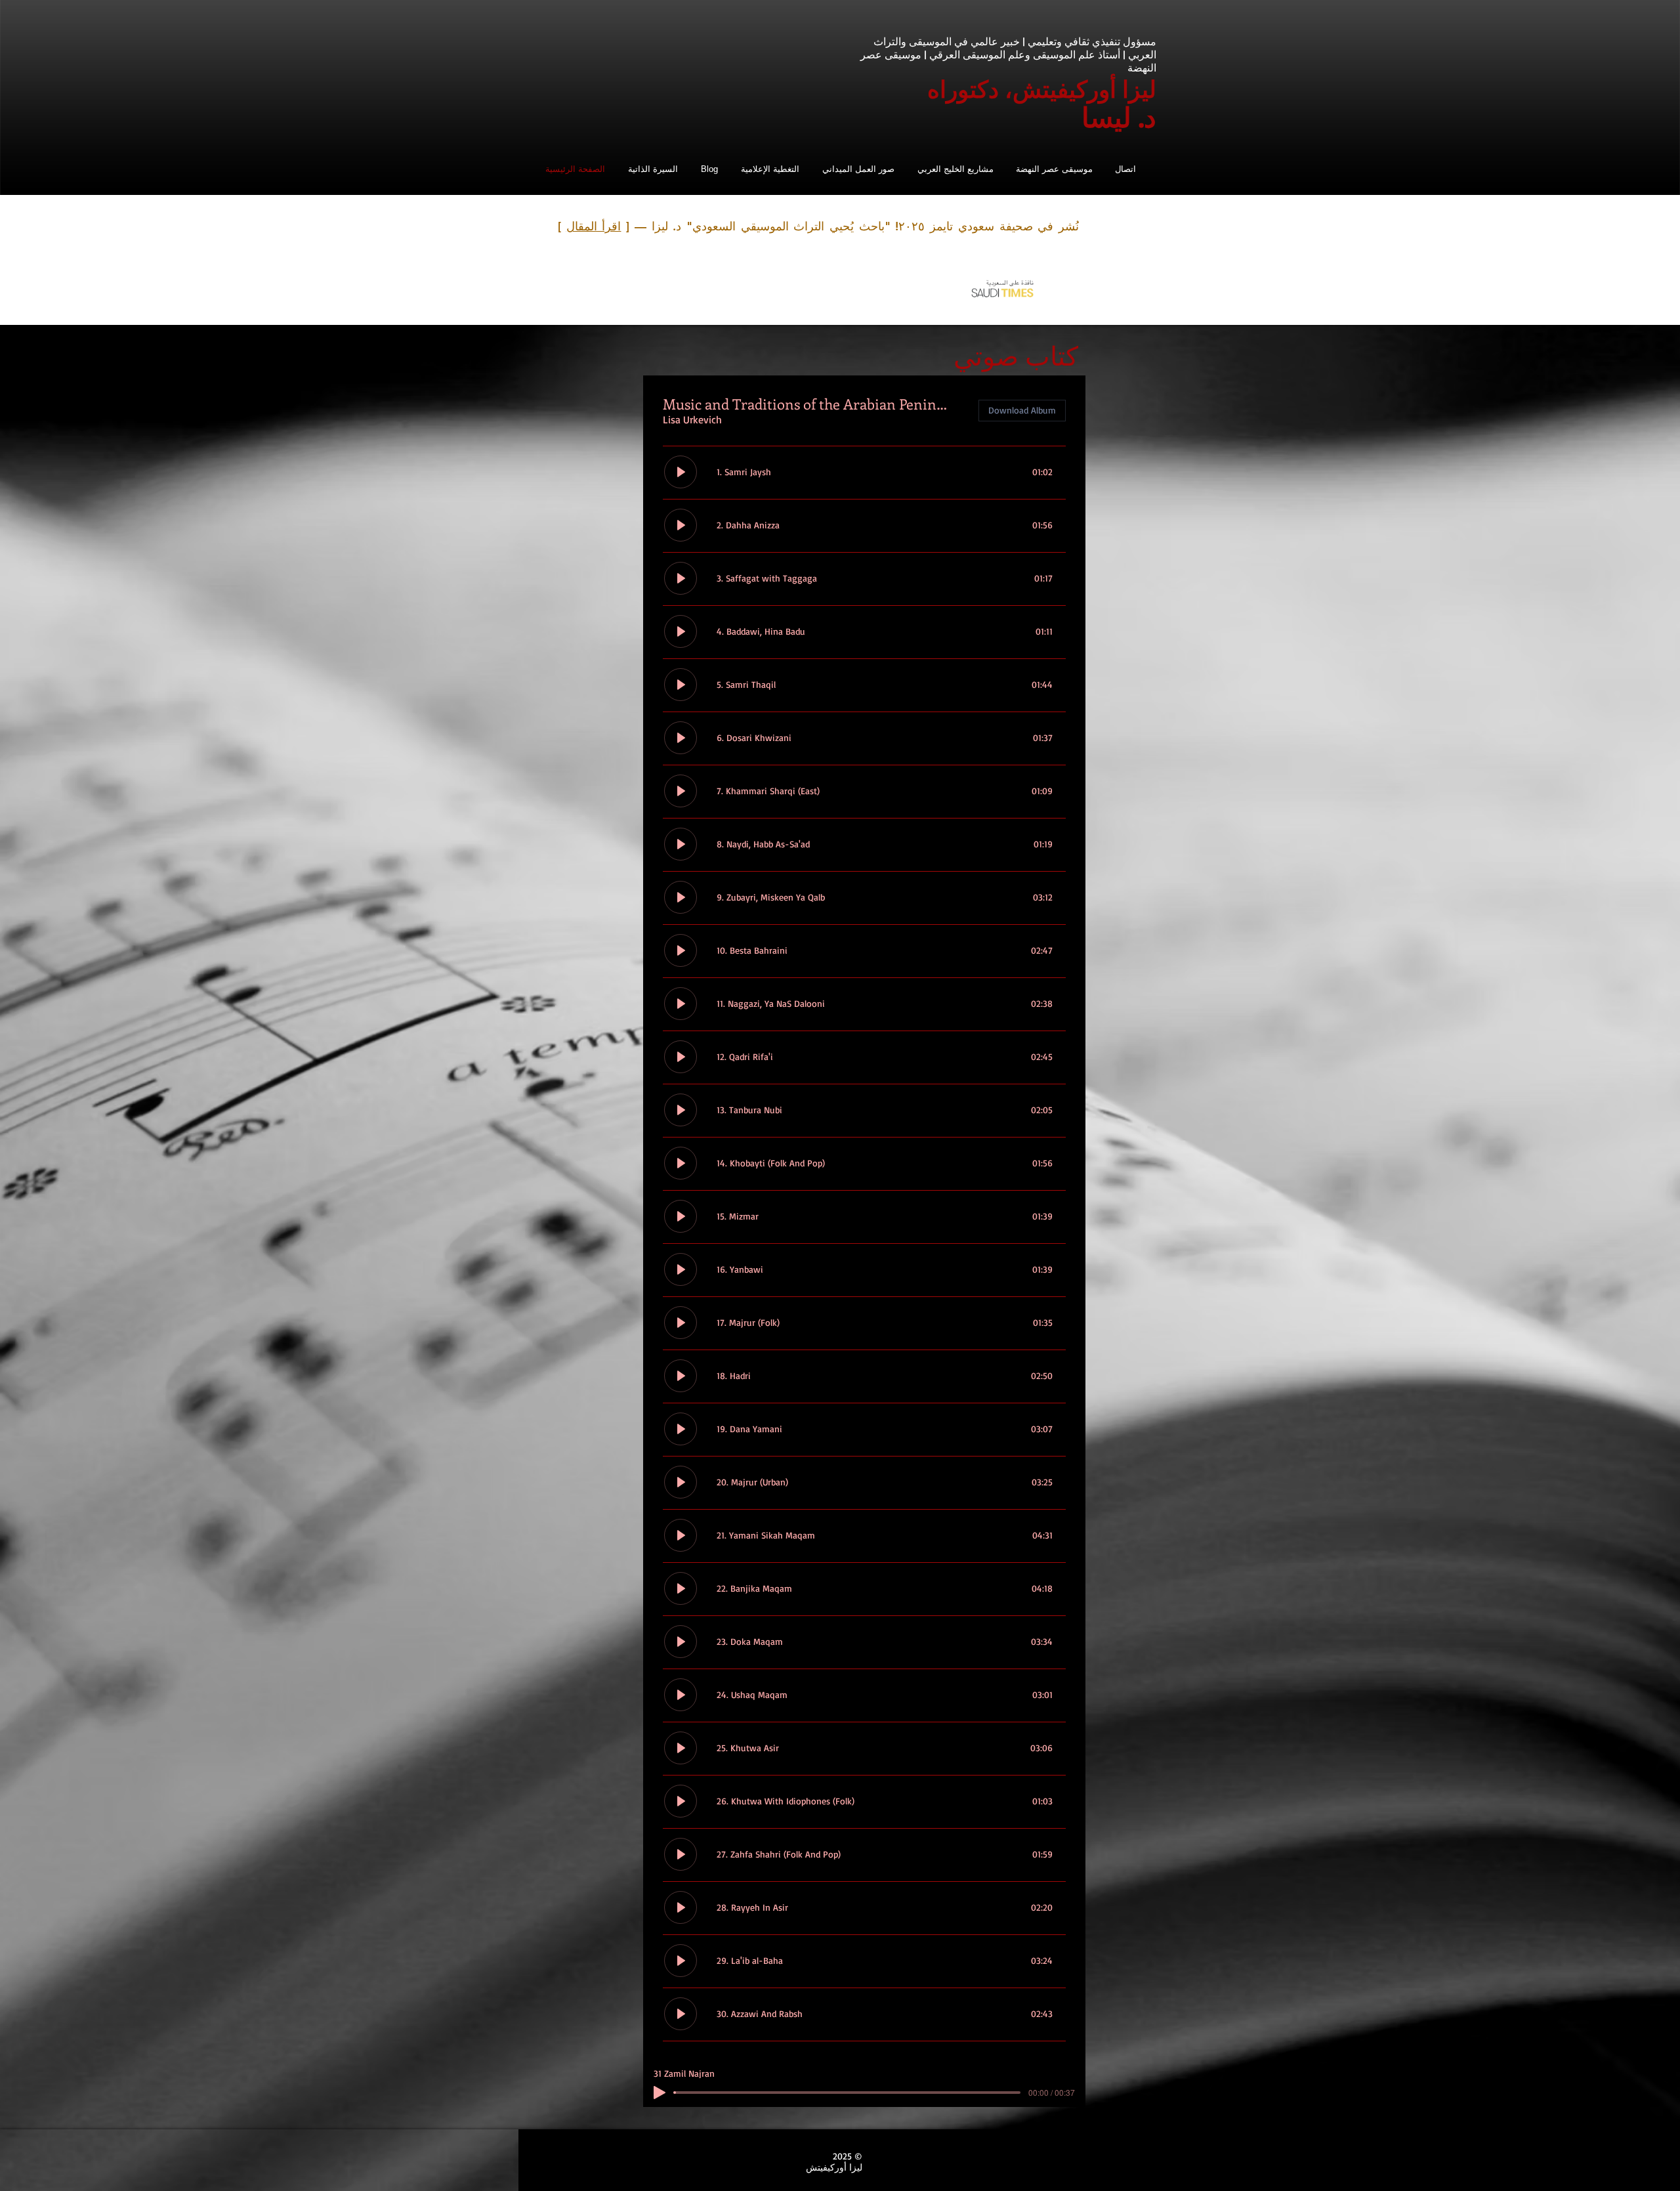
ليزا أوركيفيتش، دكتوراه (1042, 88)
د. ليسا (1119, 116)
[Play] (660, 2093)
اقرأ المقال (594, 226)
